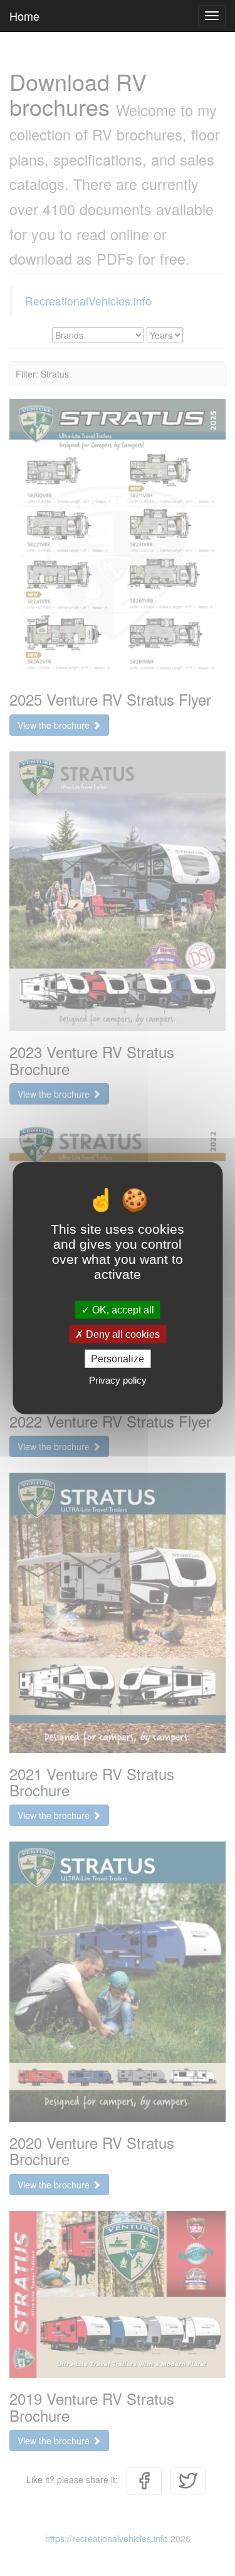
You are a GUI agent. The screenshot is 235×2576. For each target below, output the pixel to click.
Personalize (118, 1359)
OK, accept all (122, 1309)
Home (24, 16)
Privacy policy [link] (118, 1380)
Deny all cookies (122, 1334)
